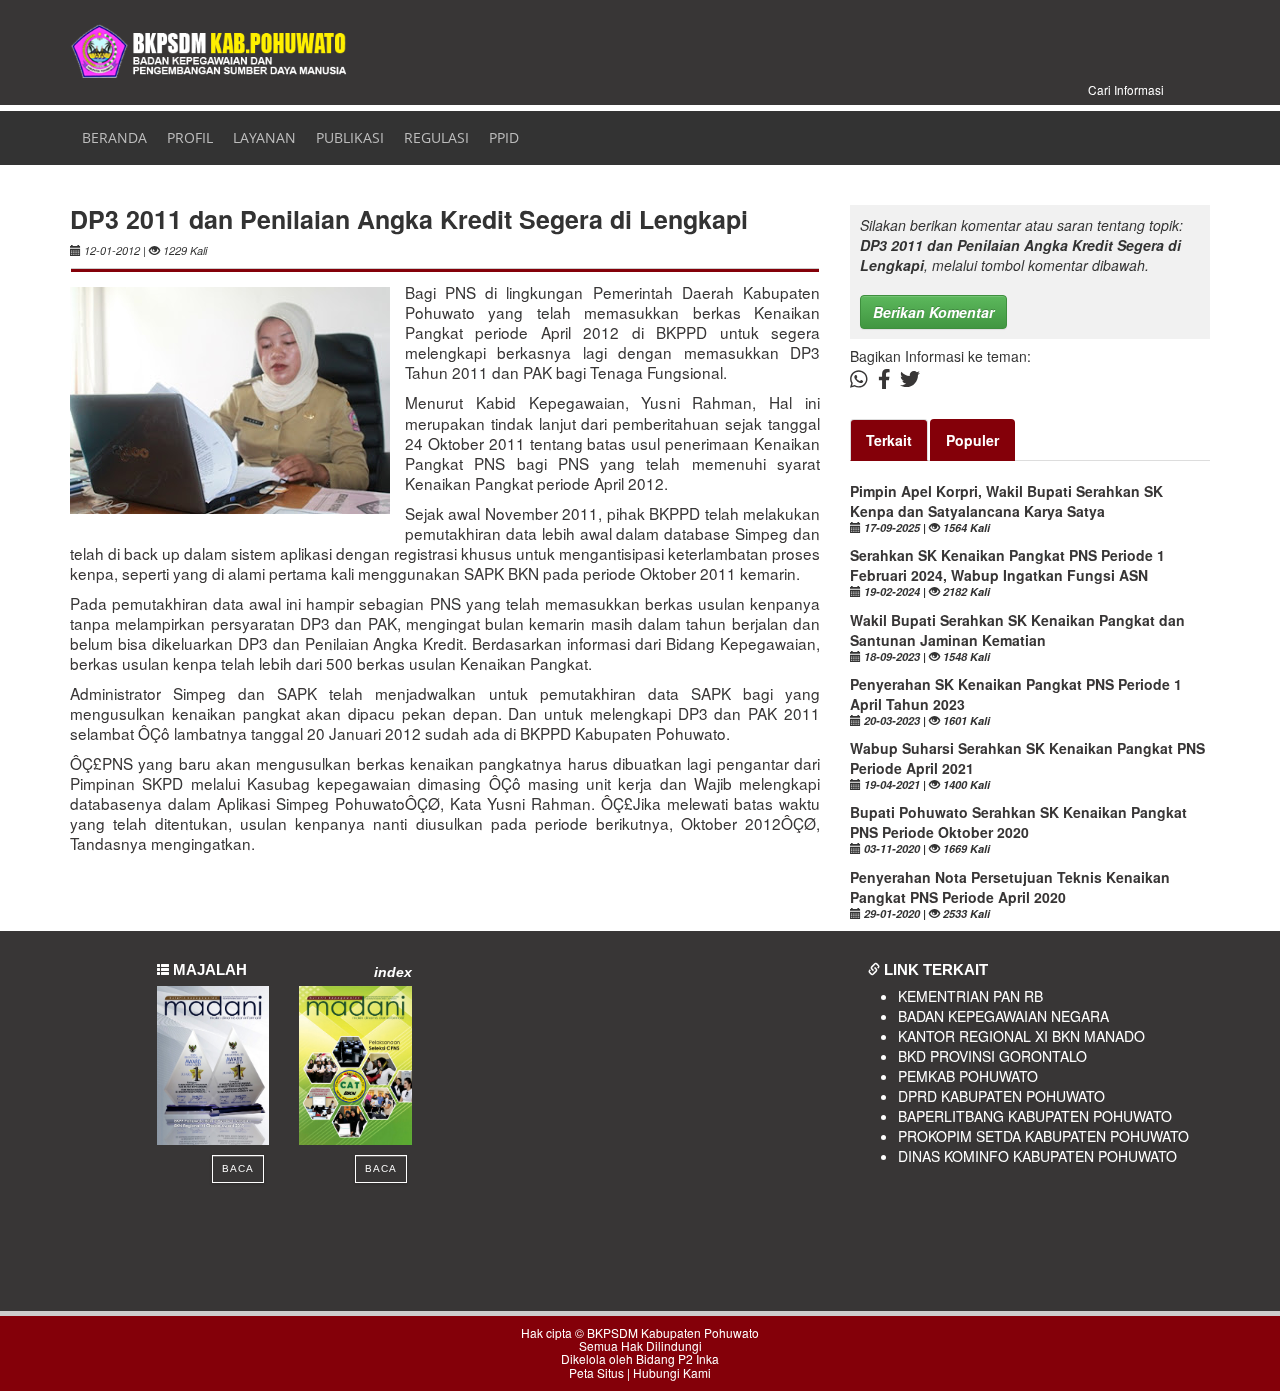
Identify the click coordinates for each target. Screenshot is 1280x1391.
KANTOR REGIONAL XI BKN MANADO (1021, 1036)
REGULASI (436, 137)
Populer (972, 440)
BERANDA (110, 137)
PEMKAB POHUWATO (968, 1076)
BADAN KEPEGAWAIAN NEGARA (1003, 1016)
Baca (238, 1168)
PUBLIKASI (350, 137)
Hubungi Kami (672, 1372)
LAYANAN (264, 137)
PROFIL (190, 137)
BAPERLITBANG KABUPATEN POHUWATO (1035, 1116)
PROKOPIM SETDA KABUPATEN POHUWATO (1043, 1136)
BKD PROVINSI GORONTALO (992, 1056)
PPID (504, 137)
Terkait (889, 440)
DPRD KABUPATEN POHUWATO (1001, 1096)
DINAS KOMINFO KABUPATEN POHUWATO (1037, 1156)
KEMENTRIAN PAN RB (970, 996)
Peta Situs (596, 1372)
